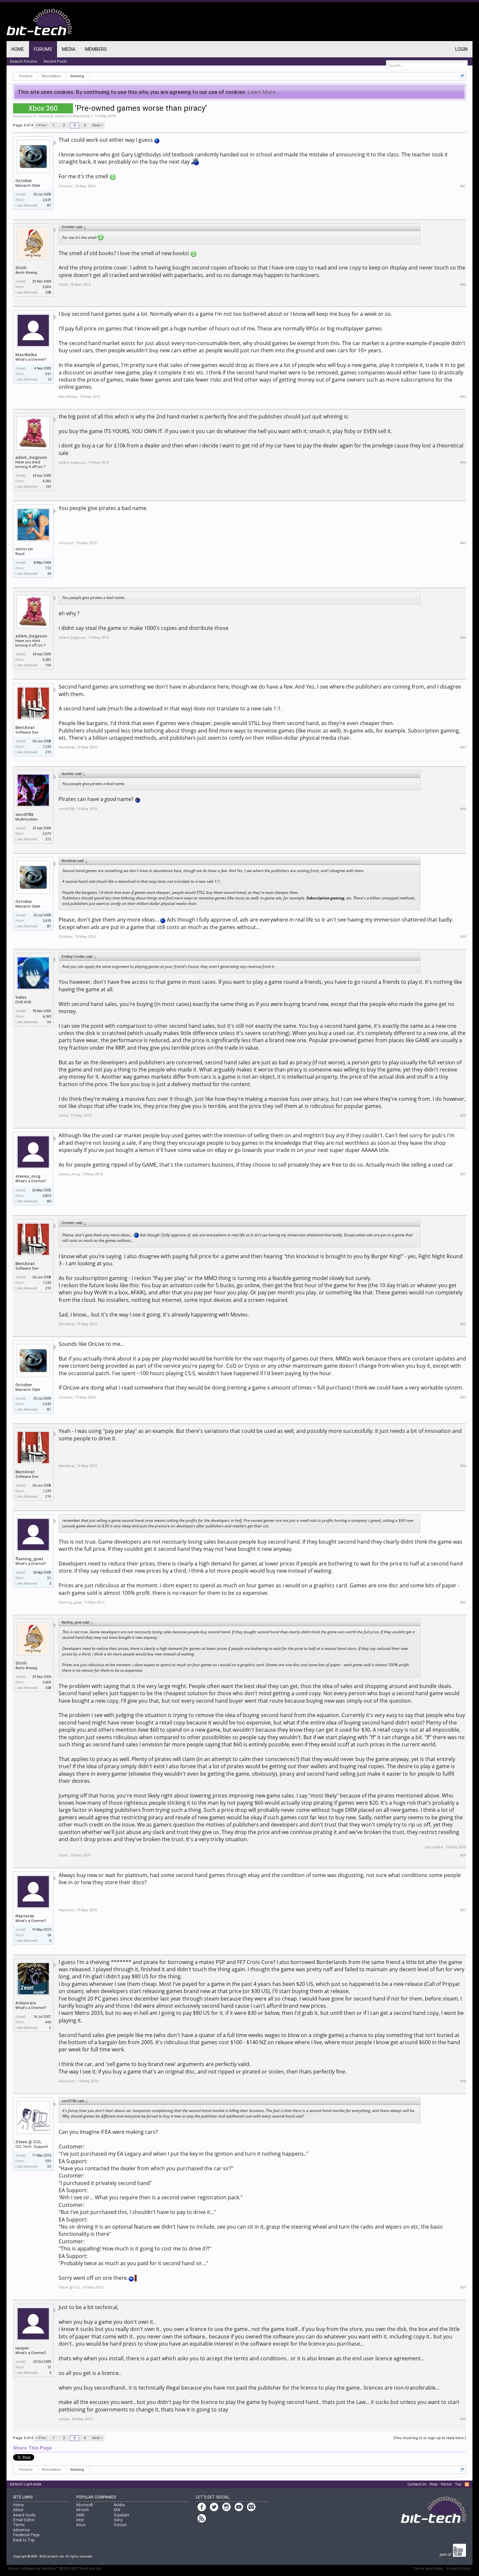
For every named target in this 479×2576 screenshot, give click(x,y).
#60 (463, 2419)
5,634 (47, 287)
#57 (463, 1910)
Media (69, 49)
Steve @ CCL (29, 2142)
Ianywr (22, 2348)
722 (48, 568)
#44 (463, 463)
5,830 (47, 1196)
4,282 (47, 481)
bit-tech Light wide (26, 2484)
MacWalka (26, 355)
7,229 (47, 747)
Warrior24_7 (83, 116)
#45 (463, 543)
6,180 (47, 1017)
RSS (467, 2484)
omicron (24, 549)
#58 (463, 2081)
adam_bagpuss (31, 457)
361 (48, 374)
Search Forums (23, 61)
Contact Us (417, 2484)
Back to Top (24, 2540)
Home (18, 49)
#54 (463, 1466)
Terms (19, 2525)
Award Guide (24, 2515)
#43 (463, 397)
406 (48, 2022)
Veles (21, 997)
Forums (43, 49)
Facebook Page (26, 2535)
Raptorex (25, 1916)
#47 (463, 747)
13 (49, 2367)
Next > (97, 125)
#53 (463, 1397)
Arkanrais (26, 2003)
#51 (463, 1174)
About (18, 2510)
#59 (463, 2287)
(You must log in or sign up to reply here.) (430, 2438)
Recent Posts (55, 61)
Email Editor (24, 2520)
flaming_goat (29, 1559)
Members (96, 49)
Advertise (21, 2530)
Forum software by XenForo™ (55, 2569)
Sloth (21, 268)
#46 (463, 638)
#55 (463, 1602)
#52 (463, 1324)
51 (49, 1578)
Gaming (46, 116)
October (24, 181)
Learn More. (262, 92)
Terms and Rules (428, 2569)
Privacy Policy (459, 2569)
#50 (463, 1116)
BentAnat (25, 728)
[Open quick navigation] (462, 76)
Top (458, 2484)
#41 (463, 186)
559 (48, 2161)
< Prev (41, 125)
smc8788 (24, 815)
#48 (463, 809)
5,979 (47, 834)
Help (434, 2484)
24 (49, 1935)
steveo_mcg (28, 1176)
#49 (463, 937)
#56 (463, 1855)
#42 (463, 285)
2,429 (47, 200)
